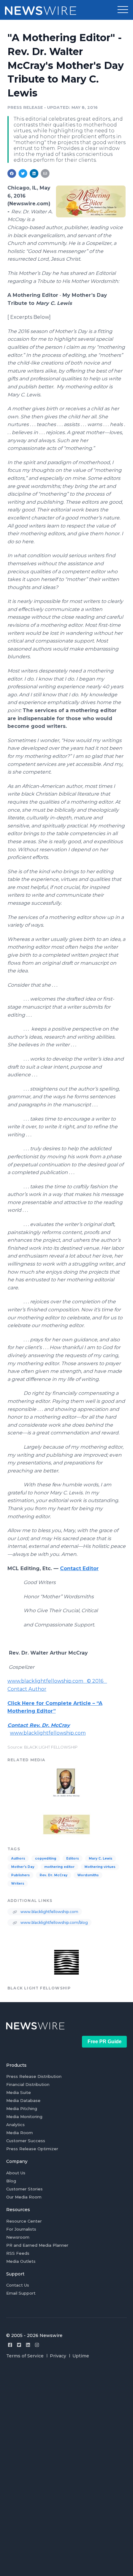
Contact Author (27, 1689)
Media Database (23, 2100)
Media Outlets (21, 2261)
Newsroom (18, 2237)
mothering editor (59, 1867)
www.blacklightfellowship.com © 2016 (57, 1681)
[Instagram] (37, 2345)
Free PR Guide (105, 2042)
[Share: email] (45, 173)
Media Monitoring (24, 2117)
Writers (18, 1884)
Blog (11, 2181)
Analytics (15, 2125)
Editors (73, 1858)
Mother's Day (23, 1867)
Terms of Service (25, 2356)
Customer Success (26, 2141)
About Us (16, 2173)
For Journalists (21, 2229)
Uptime (81, 2356)
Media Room (19, 2133)
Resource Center (24, 2221)
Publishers (20, 1875)
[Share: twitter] (23, 173)
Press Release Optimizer (32, 2149)
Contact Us (18, 2285)
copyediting (46, 1858)
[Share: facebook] (12, 173)
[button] (123, 10)
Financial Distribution (28, 2084)
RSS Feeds (18, 2253)
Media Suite (19, 2092)
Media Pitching (22, 2108)
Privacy (58, 2356)
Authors (18, 1858)
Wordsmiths (88, 1875)
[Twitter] (19, 2345)
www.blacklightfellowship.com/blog (54, 1922)
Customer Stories (24, 2189)
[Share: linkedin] (34, 173)
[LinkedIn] (28, 2345)
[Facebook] (10, 2345)
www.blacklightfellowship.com (48, 1733)
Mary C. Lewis (101, 1858)
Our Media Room (24, 2197)
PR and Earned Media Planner (37, 2245)
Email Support (21, 2293)
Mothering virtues (100, 1867)
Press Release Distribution (34, 2076)
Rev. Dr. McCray (54, 1875)
